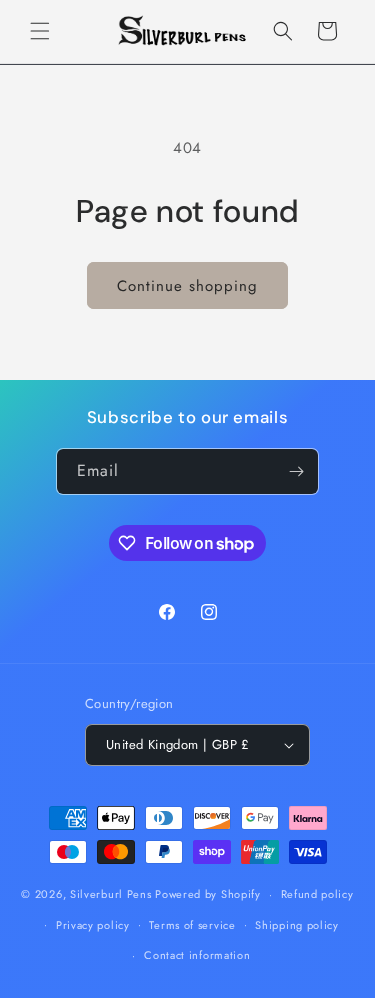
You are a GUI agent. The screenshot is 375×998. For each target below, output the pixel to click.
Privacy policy (93, 925)
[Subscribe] (296, 471)
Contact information (197, 955)
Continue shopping (187, 286)
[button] (40, 31)
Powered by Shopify (208, 894)
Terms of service (192, 925)
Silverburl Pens (111, 894)
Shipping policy (297, 925)
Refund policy (317, 894)
